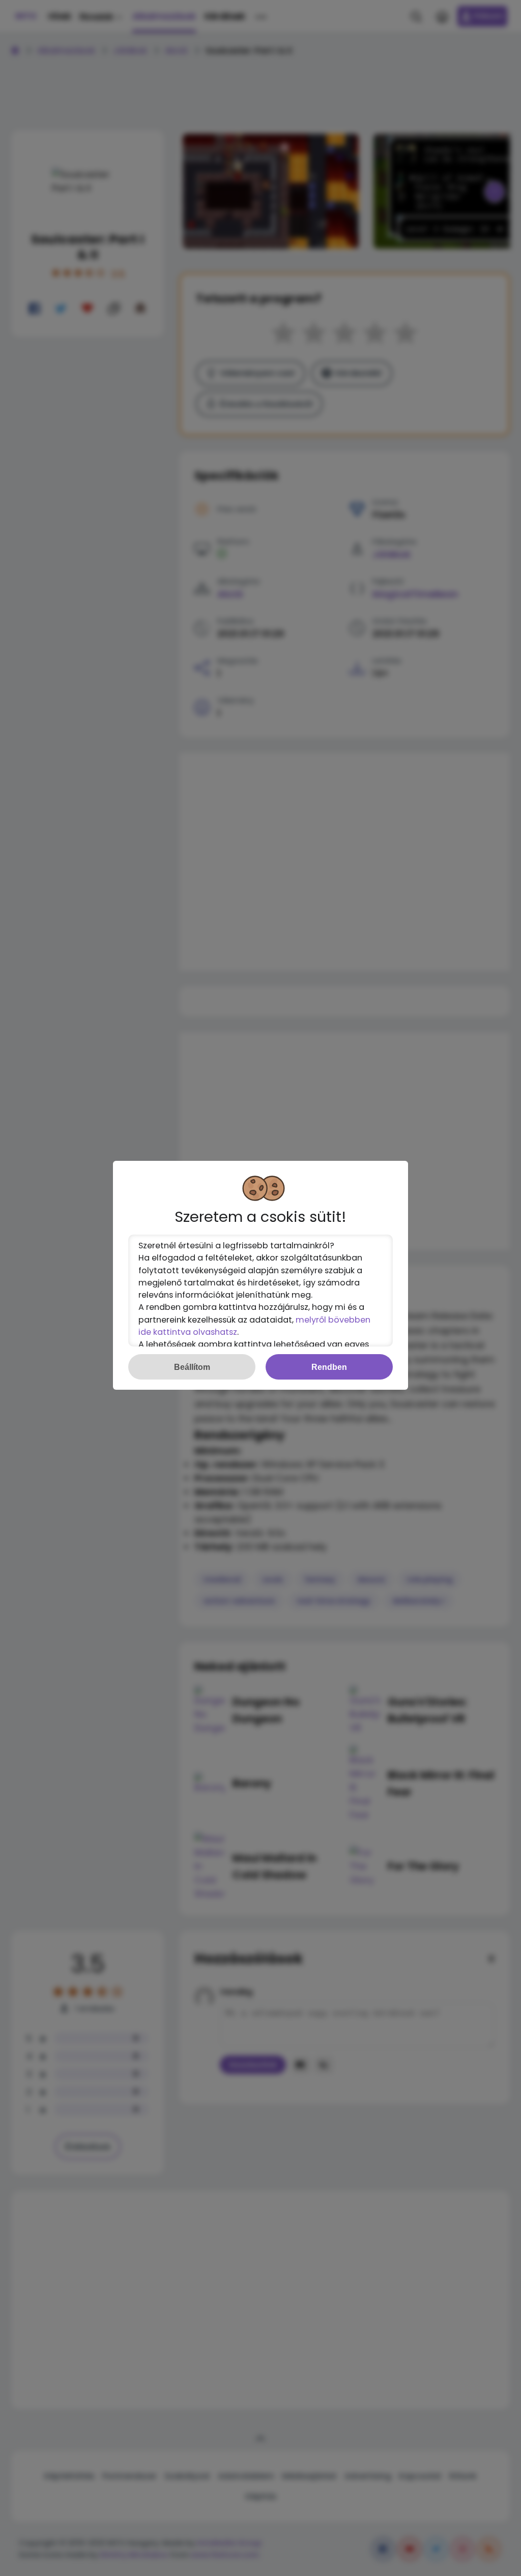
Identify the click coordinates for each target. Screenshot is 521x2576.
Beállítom (192, 1367)
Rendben (329, 1367)
